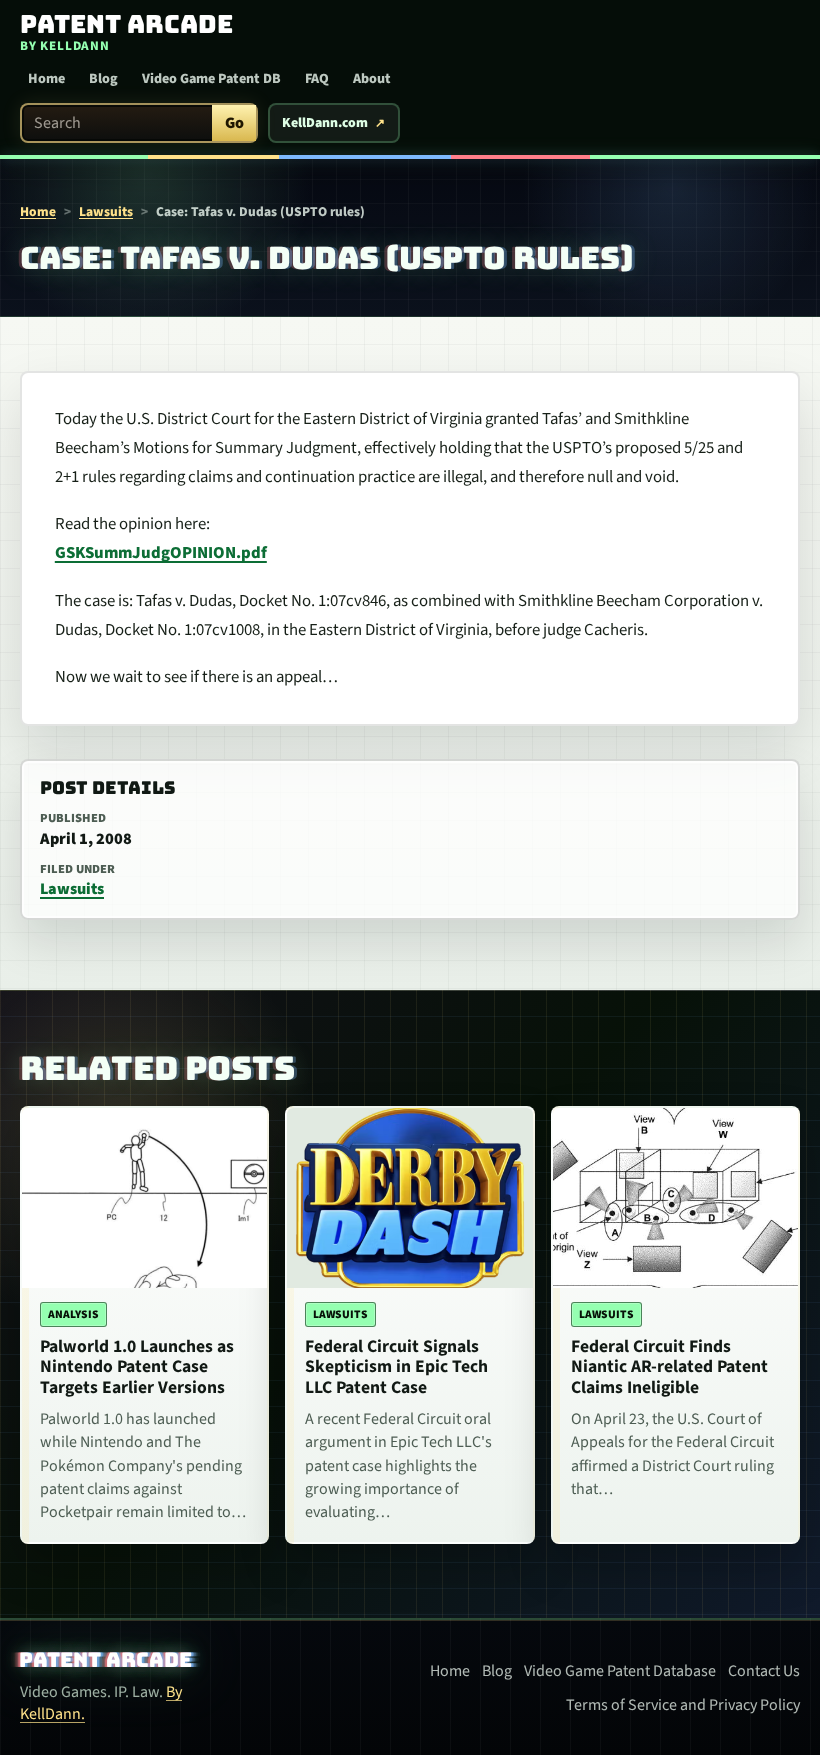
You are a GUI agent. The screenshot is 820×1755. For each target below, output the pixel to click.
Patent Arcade (106, 1660)
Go (234, 123)
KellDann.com (325, 123)
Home (46, 79)
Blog (103, 79)
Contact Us (764, 1671)
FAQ (317, 79)
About (372, 79)
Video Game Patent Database (620, 1671)
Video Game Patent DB (211, 79)
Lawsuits (106, 211)
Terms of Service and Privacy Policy (683, 1705)
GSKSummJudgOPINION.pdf (161, 553)
